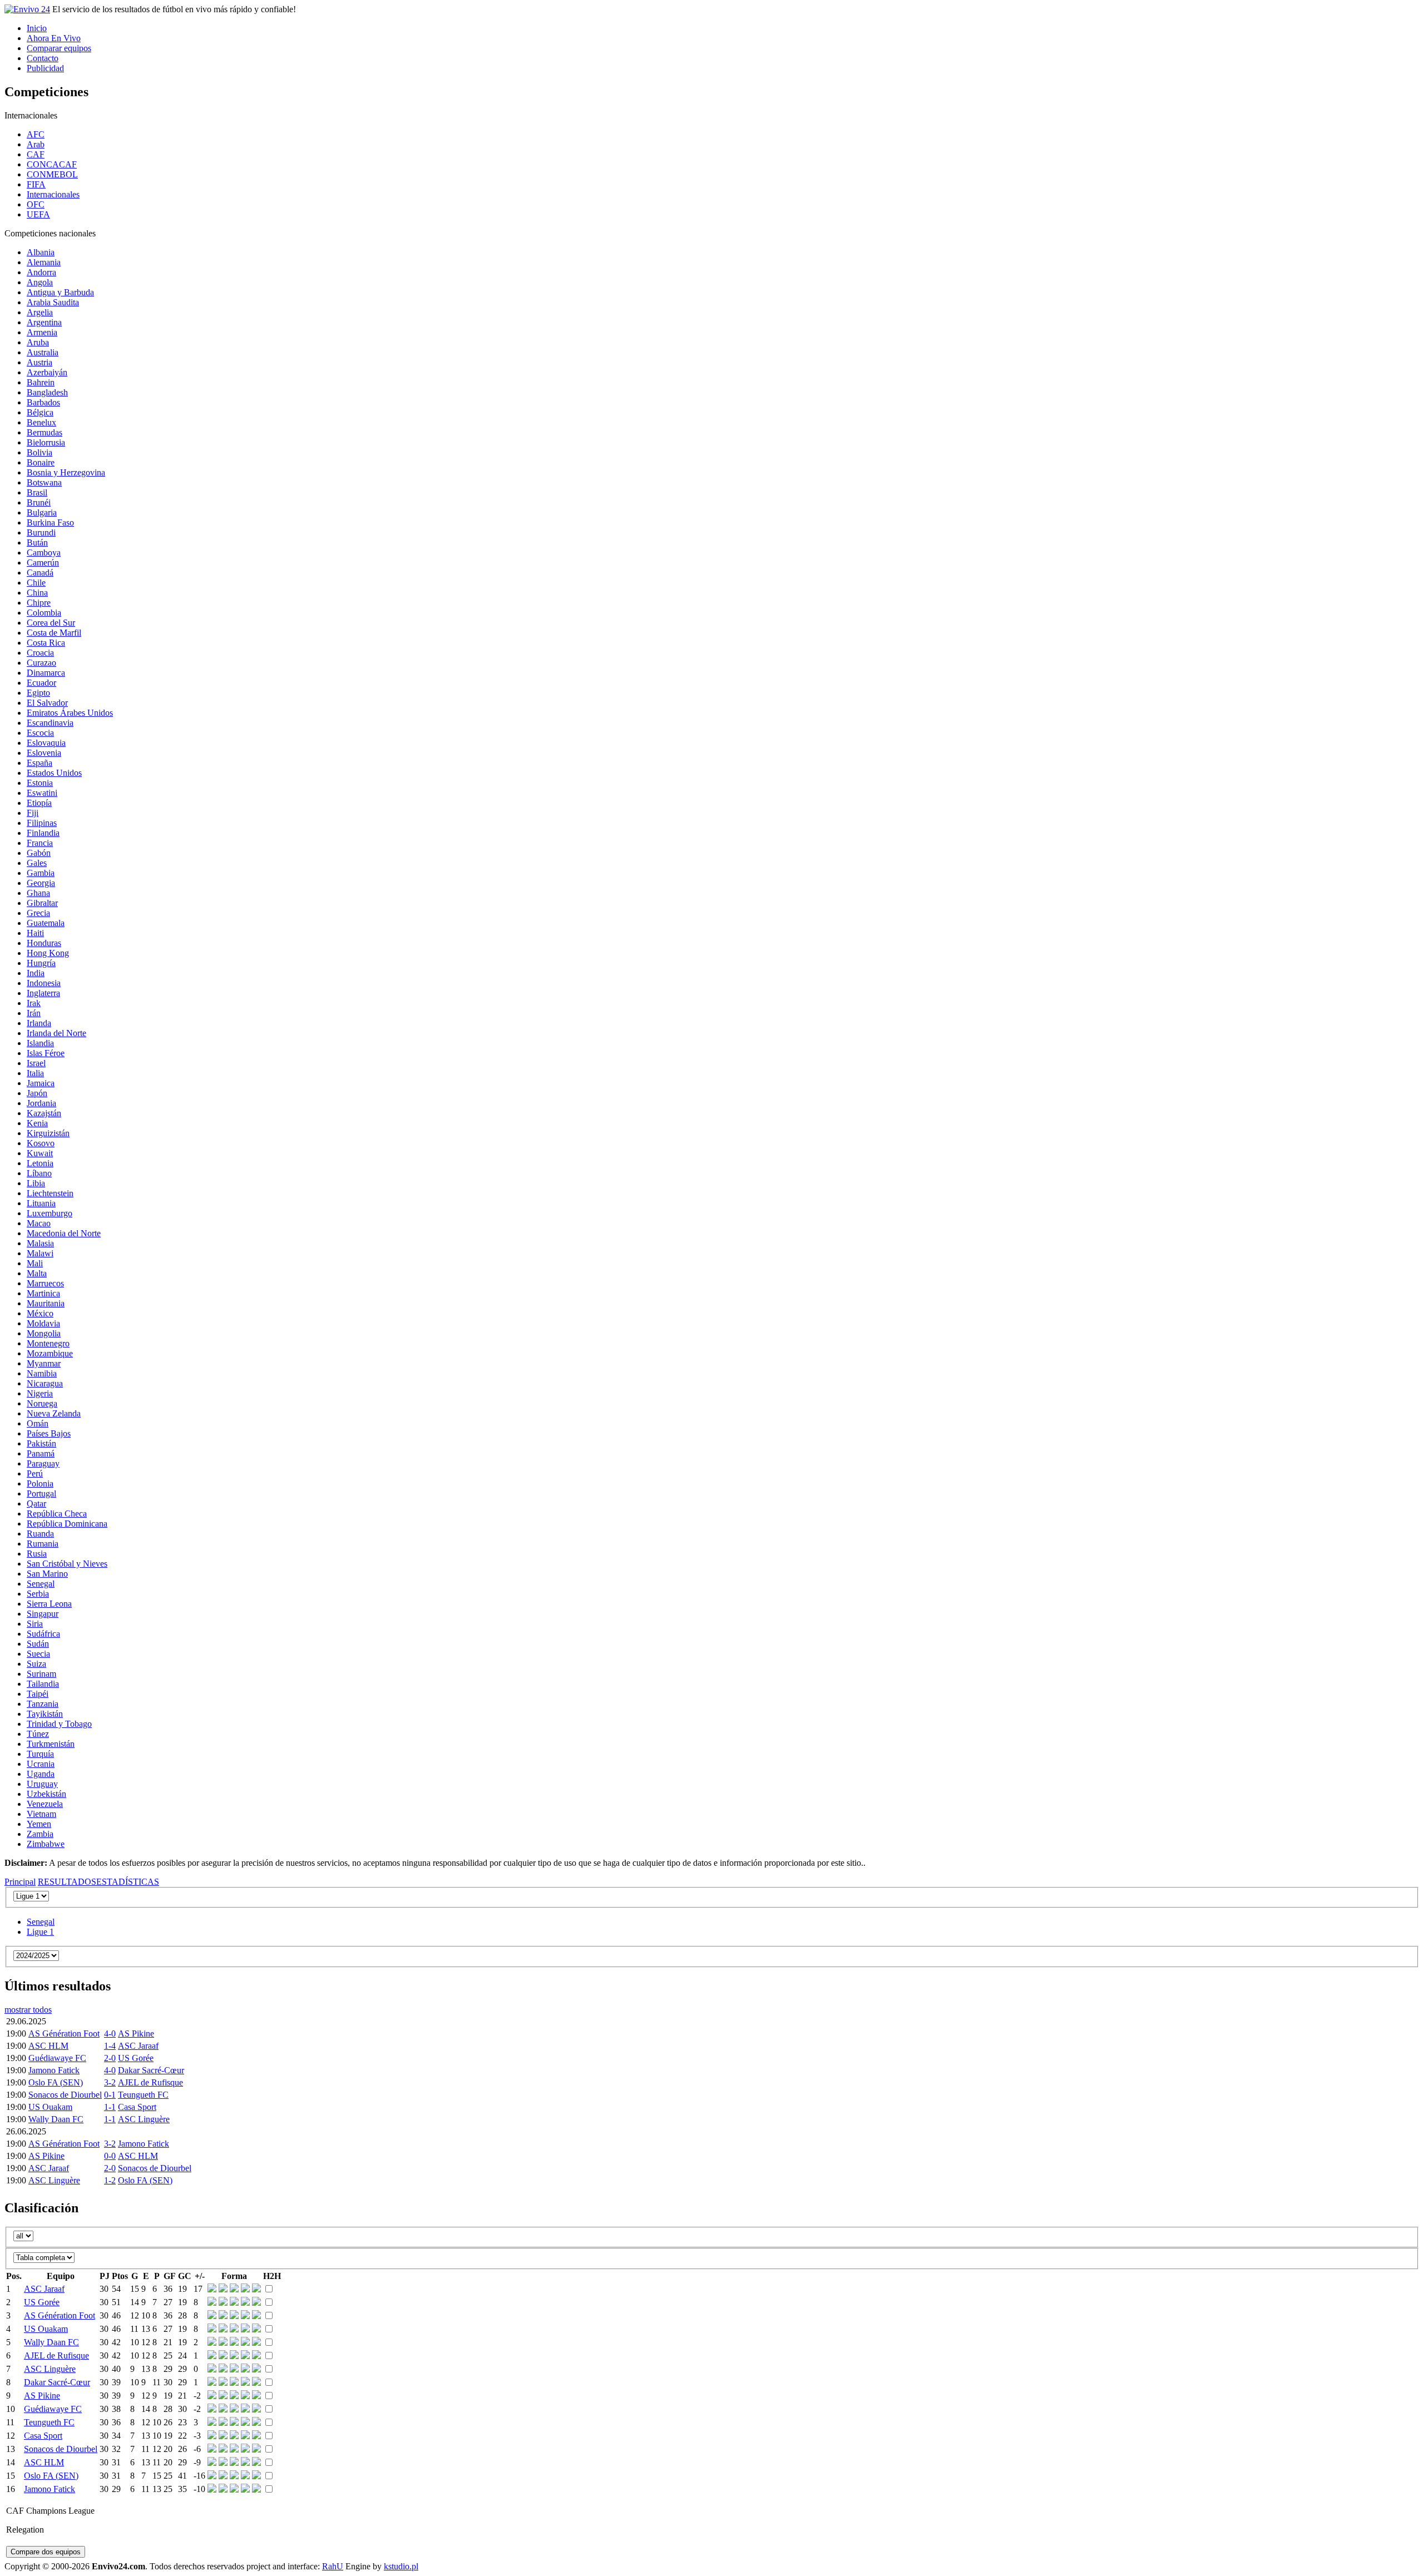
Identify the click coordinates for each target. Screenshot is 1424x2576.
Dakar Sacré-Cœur (151, 2070)
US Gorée (136, 2058)
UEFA (38, 214)
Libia (36, 1183)
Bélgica (40, 412)
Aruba (38, 342)
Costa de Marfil (54, 633)
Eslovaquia (46, 743)
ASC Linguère (144, 2119)
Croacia (40, 653)
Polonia (40, 1483)
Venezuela (45, 1804)
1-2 (110, 2180)
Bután (37, 543)
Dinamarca (46, 673)
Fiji (33, 813)
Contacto (43, 58)
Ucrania (41, 1764)
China (37, 593)
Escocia (40, 733)
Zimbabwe (46, 1844)
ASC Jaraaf (138, 2046)
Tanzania (43, 1704)
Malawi (40, 1253)
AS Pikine (136, 2033)
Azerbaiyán (47, 372)
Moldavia (43, 1323)
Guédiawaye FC (57, 2058)
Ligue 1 (40, 1932)
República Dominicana (67, 1524)
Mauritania (46, 1303)
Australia (43, 352)
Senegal (41, 1584)
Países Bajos (49, 1433)
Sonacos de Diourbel (65, 2095)
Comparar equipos (59, 48)
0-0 (110, 2156)
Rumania (43, 1544)
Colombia (44, 613)
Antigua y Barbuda (60, 292)
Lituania (41, 1203)
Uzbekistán (46, 1794)
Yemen (39, 1824)
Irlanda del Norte (56, 1033)
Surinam (41, 1674)
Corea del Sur (51, 623)
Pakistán (41, 1443)
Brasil (37, 492)
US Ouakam (50, 2107)
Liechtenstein (50, 1193)
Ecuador (41, 683)
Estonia (40, 783)
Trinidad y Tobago (59, 1724)
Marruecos (45, 1283)
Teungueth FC (143, 2095)
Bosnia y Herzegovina (66, 472)
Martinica (43, 1293)
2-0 (110, 2058)
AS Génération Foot (64, 2033)
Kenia (37, 1123)
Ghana (38, 893)
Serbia (38, 1594)
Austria (39, 362)
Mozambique (50, 1353)
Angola (40, 282)
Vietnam (41, 1814)
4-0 (110, 2033)
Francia (40, 843)
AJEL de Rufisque (150, 2082)
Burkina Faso (50, 522)
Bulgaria (42, 512)
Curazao (41, 663)
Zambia (40, 1834)
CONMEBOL (52, 174)
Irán (34, 1013)
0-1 (110, 2095)
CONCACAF (52, 164)
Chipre (39, 603)
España (39, 763)
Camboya (44, 553)
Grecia (38, 913)
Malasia (40, 1243)
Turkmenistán (51, 1744)
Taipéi (38, 1694)
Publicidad (45, 68)
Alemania (44, 262)
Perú (35, 1473)
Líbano (39, 1173)
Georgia (41, 883)
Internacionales (53, 194)
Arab (36, 144)
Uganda (41, 1774)
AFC (36, 134)
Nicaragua (45, 1383)
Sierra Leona (49, 1604)
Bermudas (44, 432)
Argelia (40, 312)
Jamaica (41, 1083)
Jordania (41, 1103)
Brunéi (39, 502)
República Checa (57, 1514)
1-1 (110, 2107)
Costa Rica (46, 643)
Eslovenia (44, 753)
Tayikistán (45, 1714)
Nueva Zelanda (54, 1413)
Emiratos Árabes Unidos (70, 713)
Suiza (36, 1664)
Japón (37, 1093)
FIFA (36, 184)
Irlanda (39, 1023)
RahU (333, 2566)
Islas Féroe (46, 1053)
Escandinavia (50, 723)
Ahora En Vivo (54, 38)
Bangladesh (47, 392)
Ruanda (40, 1534)
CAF (36, 154)
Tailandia (43, 1684)
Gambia (41, 873)
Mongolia (44, 1333)
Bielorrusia (46, 442)
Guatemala (46, 923)
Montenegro (48, 1343)
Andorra (41, 272)
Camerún (43, 563)
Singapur (43, 1614)
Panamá (41, 1453)
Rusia (37, 1554)
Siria (35, 1624)
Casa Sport (137, 2107)
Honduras (44, 943)
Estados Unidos (54, 773)
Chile (36, 583)
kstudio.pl (401, 2566)
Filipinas (42, 823)
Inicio (37, 28)
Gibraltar (42, 903)
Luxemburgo (50, 1213)
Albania (41, 252)
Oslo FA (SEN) (56, 2082)
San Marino (47, 1574)
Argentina (44, 322)
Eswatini (42, 793)
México (40, 1313)
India (36, 973)
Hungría (41, 963)
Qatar (36, 1504)
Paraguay (43, 1463)
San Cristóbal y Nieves (67, 1564)
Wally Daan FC (56, 2119)
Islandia (40, 1043)
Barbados (43, 402)
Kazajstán (44, 1113)
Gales (37, 863)
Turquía (40, 1754)
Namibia (42, 1373)
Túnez (38, 1734)
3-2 (110, 2082)
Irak (34, 1003)
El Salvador (47, 703)
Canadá (40, 573)
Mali (35, 1263)
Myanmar (44, 1363)
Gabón (39, 853)
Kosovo (41, 1143)
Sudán (38, 1644)
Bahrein (41, 382)
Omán (38, 1423)
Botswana (44, 482)
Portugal (41, 1493)
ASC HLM (48, 2046)
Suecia (38, 1654)
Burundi (41, 532)
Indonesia (44, 983)
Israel (36, 1063)
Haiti (35, 933)
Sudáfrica (43, 1634)
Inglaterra (43, 993)
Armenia (42, 332)
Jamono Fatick (54, 2070)
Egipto (38, 693)
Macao (39, 1223)
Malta (37, 1273)
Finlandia (43, 833)
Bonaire (41, 462)
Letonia (40, 1163)
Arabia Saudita (53, 302)
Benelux (41, 422)
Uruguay (42, 1784)
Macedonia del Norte (64, 1233)
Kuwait (40, 1153)
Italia (35, 1073)
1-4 (110, 2046)
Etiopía (39, 803)
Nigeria (40, 1393)
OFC (36, 204)
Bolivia (39, 452)
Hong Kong (48, 953)
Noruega (42, 1403)
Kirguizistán (48, 1133)
